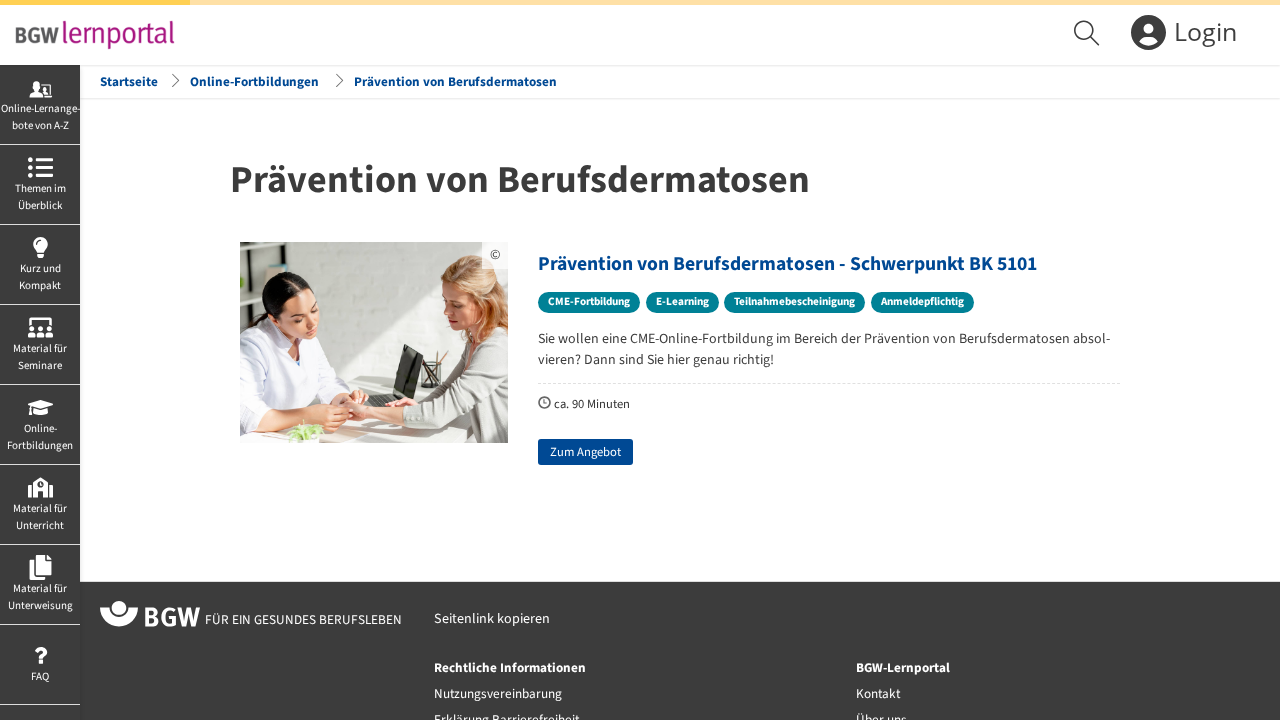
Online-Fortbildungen (254, 81)
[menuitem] (1089, 35)
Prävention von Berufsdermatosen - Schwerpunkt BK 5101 (787, 264)
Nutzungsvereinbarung (498, 693)
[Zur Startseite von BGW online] (150, 617)
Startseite (129, 81)
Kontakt (878, 693)
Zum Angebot (585, 452)
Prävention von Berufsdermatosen (455, 81)
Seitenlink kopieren (492, 619)
